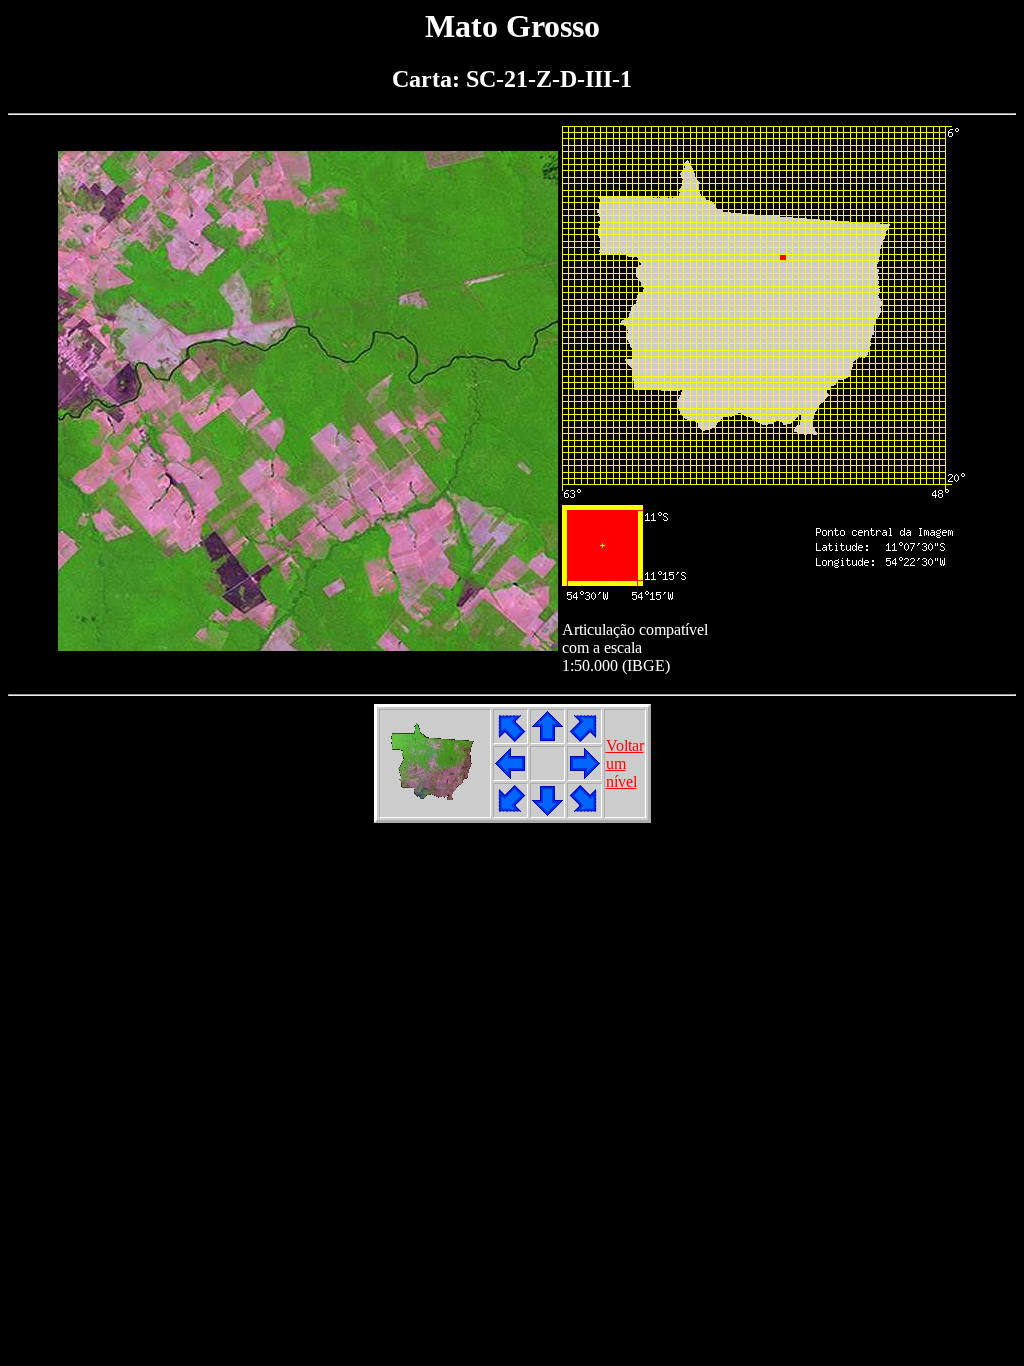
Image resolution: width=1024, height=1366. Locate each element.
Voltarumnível (625, 763)
